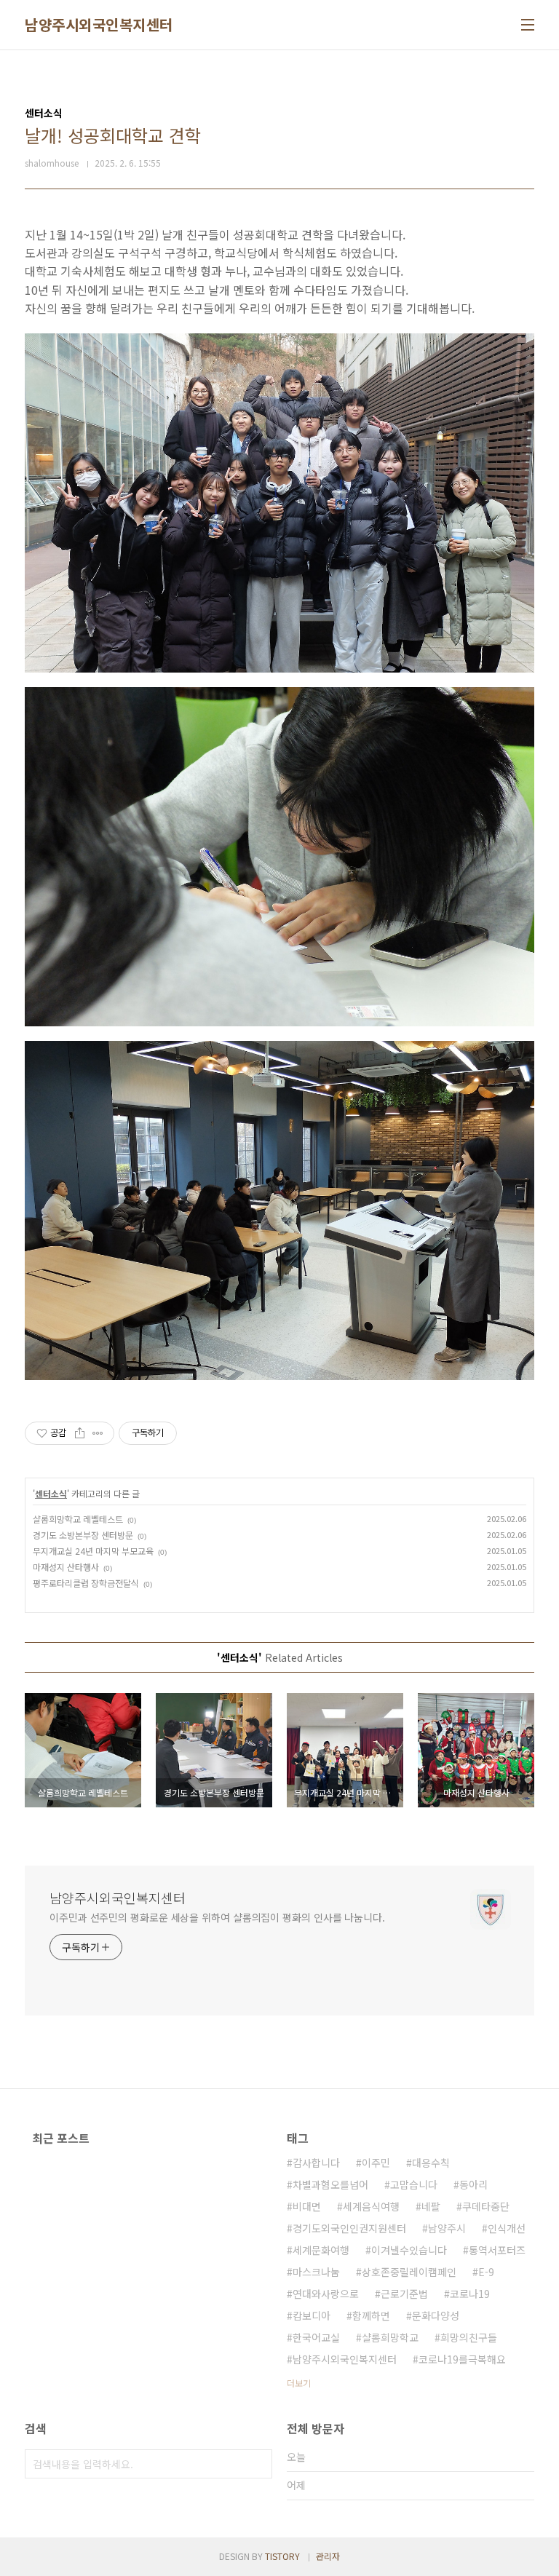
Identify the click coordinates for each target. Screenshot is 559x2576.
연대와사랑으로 (326, 2294)
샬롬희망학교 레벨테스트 (78, 1519)
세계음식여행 (371, 2206)
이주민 (376, 2163)
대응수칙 (431, 2163)
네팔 (431, 2206)
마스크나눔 (316, 2272)
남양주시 (447, 2228)
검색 (258, 2464)
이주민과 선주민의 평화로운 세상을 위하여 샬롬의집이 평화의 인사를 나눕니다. (217, 1917)
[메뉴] (528, 25)
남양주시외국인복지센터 (99, 25)
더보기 (299, 2383)
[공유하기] (80, 1433)
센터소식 (51, 1493)
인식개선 (507, 2228)
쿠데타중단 (486, 2206)
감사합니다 (316, 2163)
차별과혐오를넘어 (330, 2184)
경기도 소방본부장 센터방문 (83, 1535)
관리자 (328, 2556)
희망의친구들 (469, 2337)
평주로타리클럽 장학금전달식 (86, 1583)
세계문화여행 (321, 2250)
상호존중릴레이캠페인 (409, 2272)
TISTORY (282, 2556)
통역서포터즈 (497, 2250)
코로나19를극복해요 (462, 2359)
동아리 (473, 2184)
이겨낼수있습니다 (409, 2250)
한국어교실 (316, 2337)
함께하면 (371, 2315)
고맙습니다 (414, 2184)
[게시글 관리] (98, 1433)
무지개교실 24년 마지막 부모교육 (93, 1551)
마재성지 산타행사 (66, 1567)
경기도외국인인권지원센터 (349, 2228)
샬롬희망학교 (390, 2337)
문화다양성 (436, 2315)
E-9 (486, 2272)
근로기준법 (404, 2294)
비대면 (307, 2206)
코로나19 (470, 2294)
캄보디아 (312, 2315)
